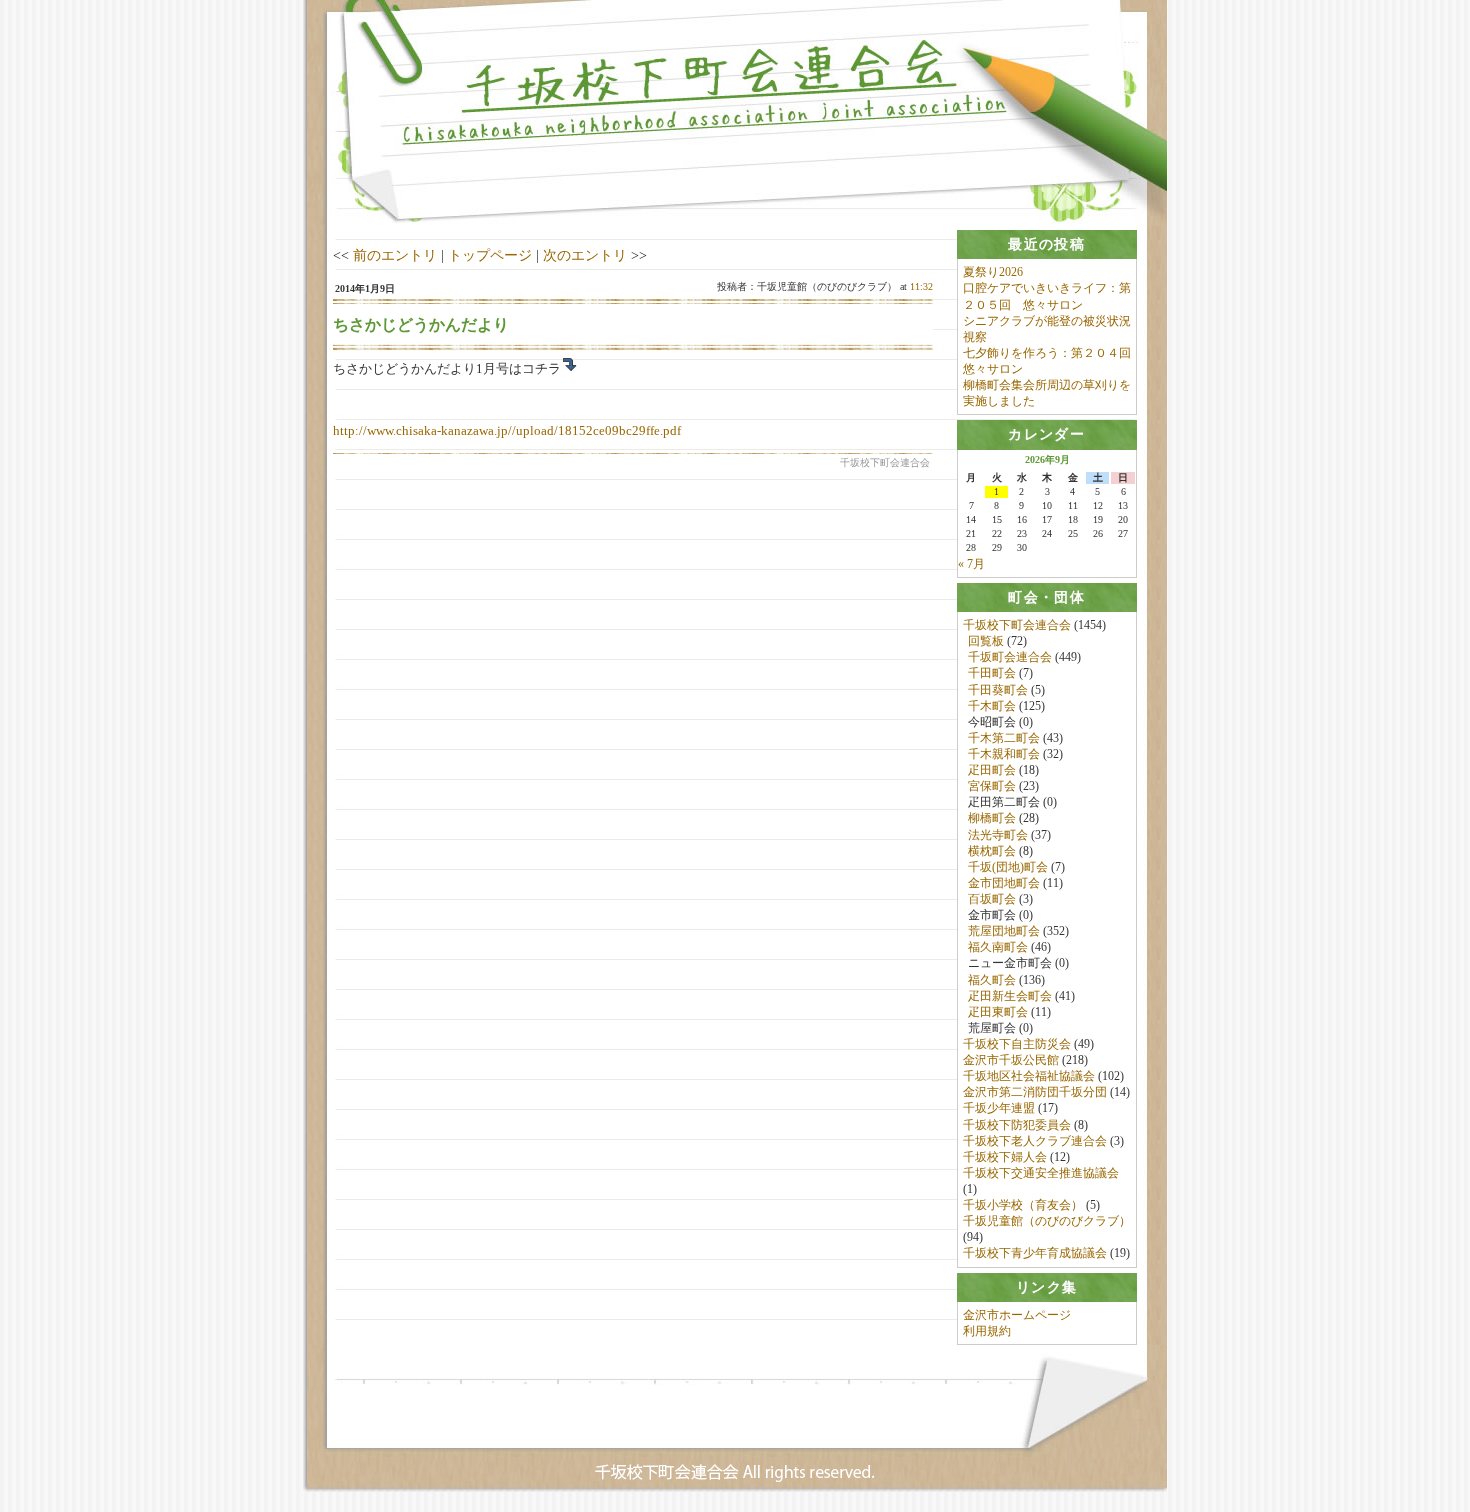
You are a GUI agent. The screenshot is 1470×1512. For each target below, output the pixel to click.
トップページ (490, 255)
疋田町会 (992, 770)
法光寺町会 (998, 835)
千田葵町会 (998, 690)
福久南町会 (998, 947)
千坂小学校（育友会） (1023, 1205)
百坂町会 (992, 899)
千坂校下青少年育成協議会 (1035, 1253)
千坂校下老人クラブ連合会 (1035, 1141)
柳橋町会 (992, 818)
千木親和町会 (1004, 754)
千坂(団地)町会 (1008, 867)
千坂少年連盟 (999, 1108)
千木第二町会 (1004, 738)
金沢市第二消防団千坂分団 (1035, 1092)
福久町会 (992, 980)
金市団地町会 (1004, 883)
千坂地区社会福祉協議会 (1029, 1076)
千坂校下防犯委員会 (1017, 1125)
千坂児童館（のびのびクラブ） (1047, 1221)
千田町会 (992, 673)
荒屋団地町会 (1004, 931)
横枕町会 (992, 851)
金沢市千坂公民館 (1011, 1060)
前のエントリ (395, 255)
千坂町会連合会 (1010, 657)
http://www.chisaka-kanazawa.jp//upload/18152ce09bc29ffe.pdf (507, 430)
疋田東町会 (998, 1012)
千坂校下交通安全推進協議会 (1041, 1173)
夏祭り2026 (993, 272)
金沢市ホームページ (1017, 1315)
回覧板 (986, 641)
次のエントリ (585, 255)
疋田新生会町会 (1010, 996)
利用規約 (987, 1331)
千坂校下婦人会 (1005, 1157)
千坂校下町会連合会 (1017, 625)
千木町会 (992, 706)
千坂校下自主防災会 (1017, 1044)
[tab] (1047, 244)
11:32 (921, 286)
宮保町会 (992, 786)
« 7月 (971, 564)
